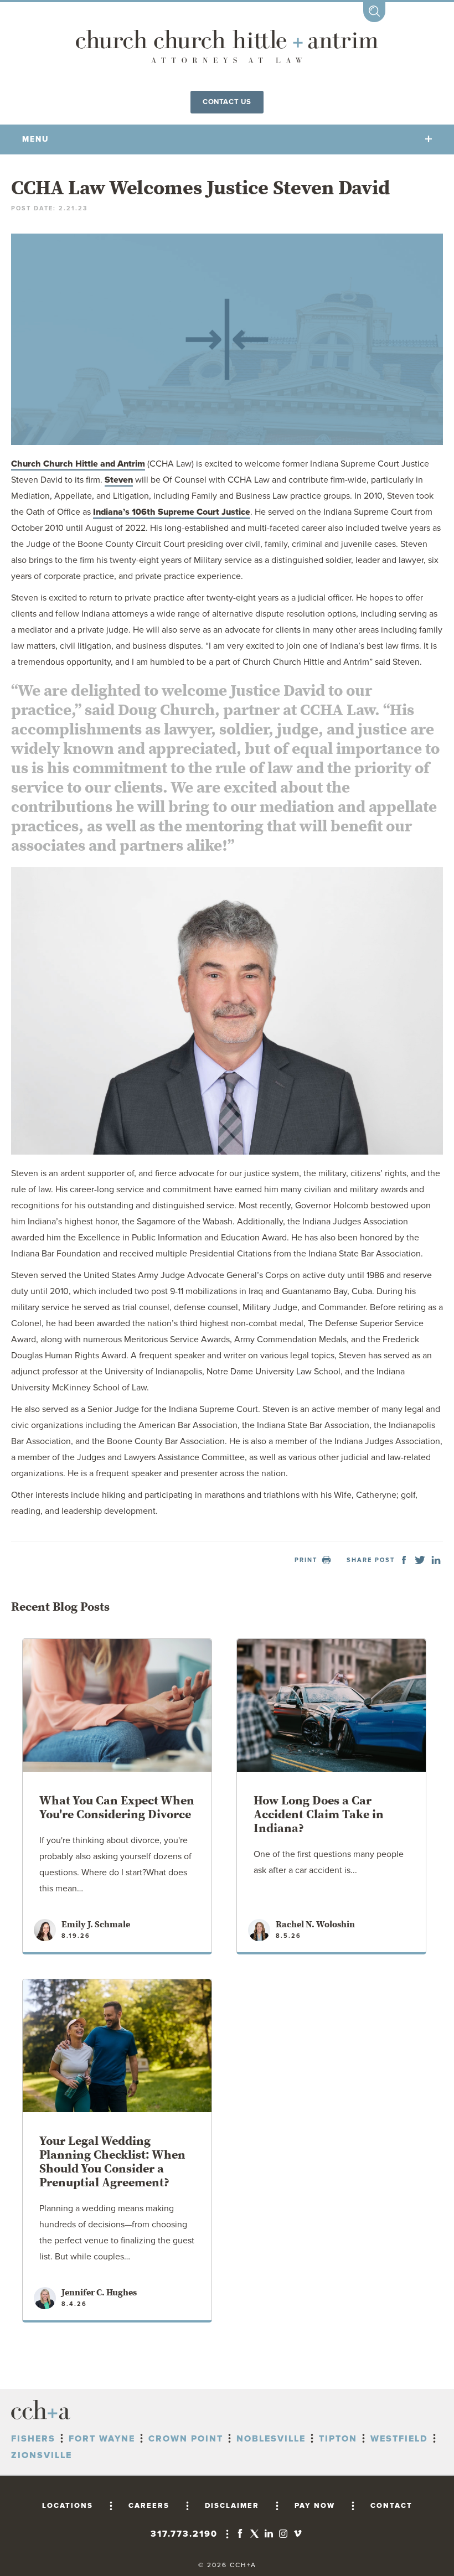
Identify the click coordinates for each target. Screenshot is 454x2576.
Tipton (338, 2439)
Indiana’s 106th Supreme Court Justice (172, 512)
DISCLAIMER (232, 2506)
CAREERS (149, 2506)
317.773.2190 (184, 2534)
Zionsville (42, 2455)
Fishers (33, 2439)
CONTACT (391, 2506)
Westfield (399, 2439)
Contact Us (227, 102)
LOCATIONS (68, 2506)
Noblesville (271, 2439)
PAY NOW (315, 2506)
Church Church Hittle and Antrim (78, 464)
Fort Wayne (102, 2439)
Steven (119, 480)
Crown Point (186, 2439)
